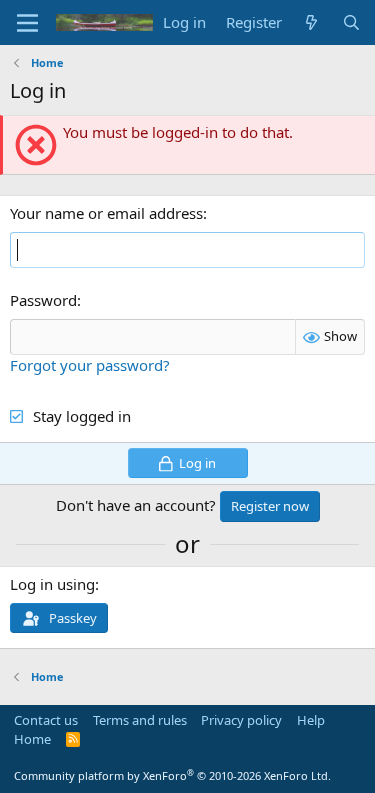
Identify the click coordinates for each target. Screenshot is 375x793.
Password (43, 300)
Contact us (46, 720)
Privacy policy (241, 720)
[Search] (351, 22)
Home (32, 739)
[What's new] (311, 22)
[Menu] (27, 23)
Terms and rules (140, 720)
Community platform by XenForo (172, 775)
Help (311, 720)
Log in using (52, 584)
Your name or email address (106, 213)
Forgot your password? (90, 365)
